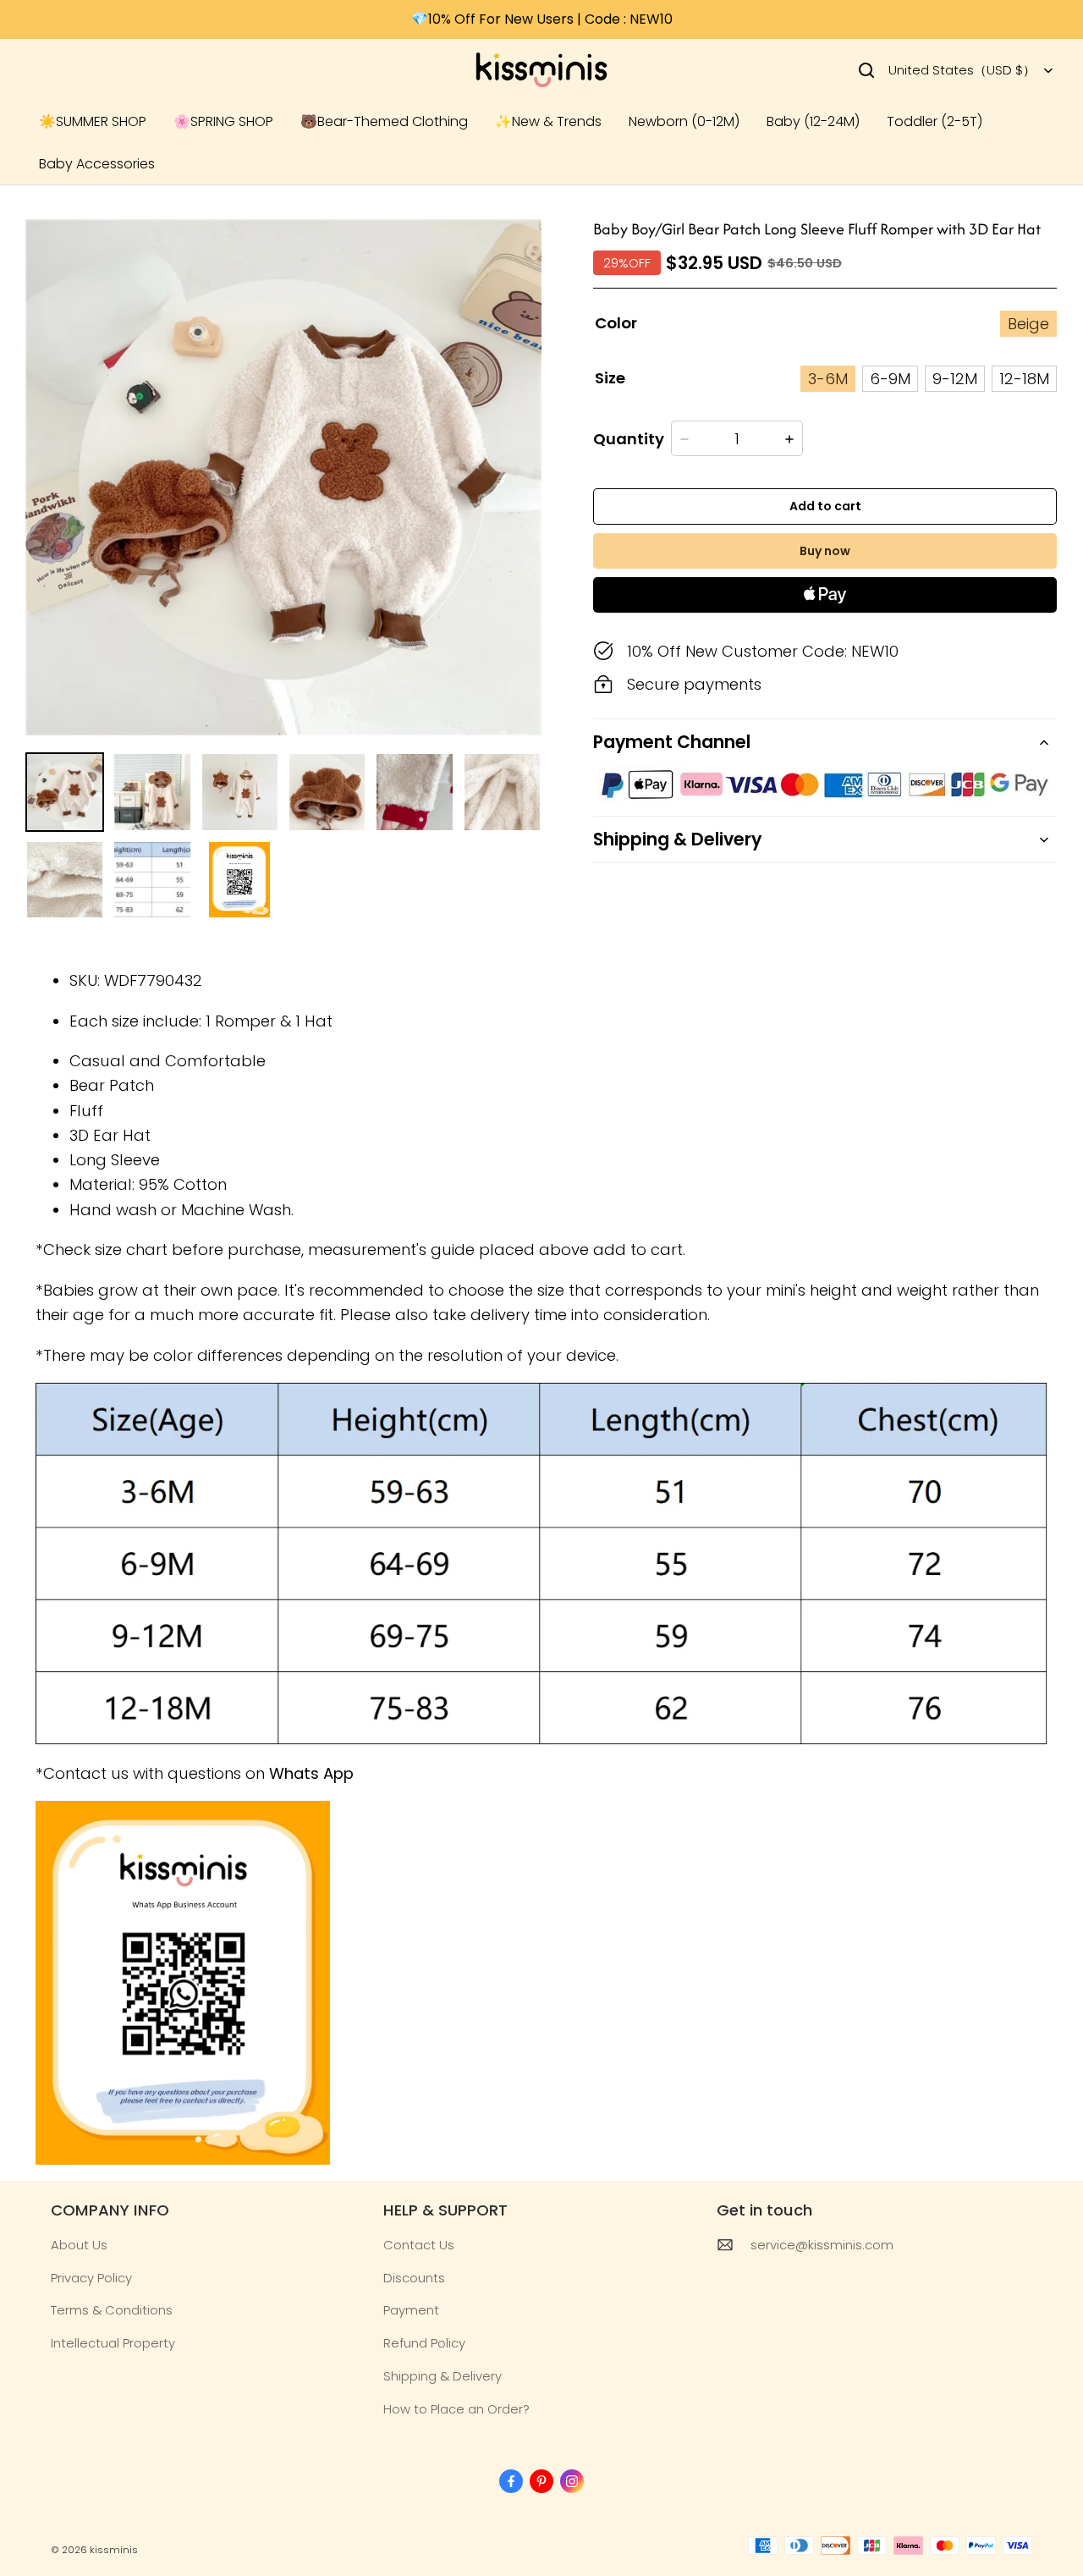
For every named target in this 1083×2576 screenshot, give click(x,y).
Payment (411, 2310)
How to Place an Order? (456, 2409)
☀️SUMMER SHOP (93, 121)
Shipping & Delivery (443, 2376)
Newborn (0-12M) (684, 121)
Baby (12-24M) (813, 121)
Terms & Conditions (112, 2310)
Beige (1028, 324)
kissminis (114, 2550)
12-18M (1024, 379)
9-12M (955, 379)
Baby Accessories (97, 164)
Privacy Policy (91, 2278)
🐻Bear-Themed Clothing (384, 121)
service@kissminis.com (822, 2245)
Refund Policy (424, 2343)
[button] (866, 70)
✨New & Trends (548, 121)
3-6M (828, 379)
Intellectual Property (113, 2343)
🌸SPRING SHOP (223, 121)
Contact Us (419, 2245)
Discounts (414, 2278)
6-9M (890, 379)
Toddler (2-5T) (935, 121)
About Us (79, 2245)
